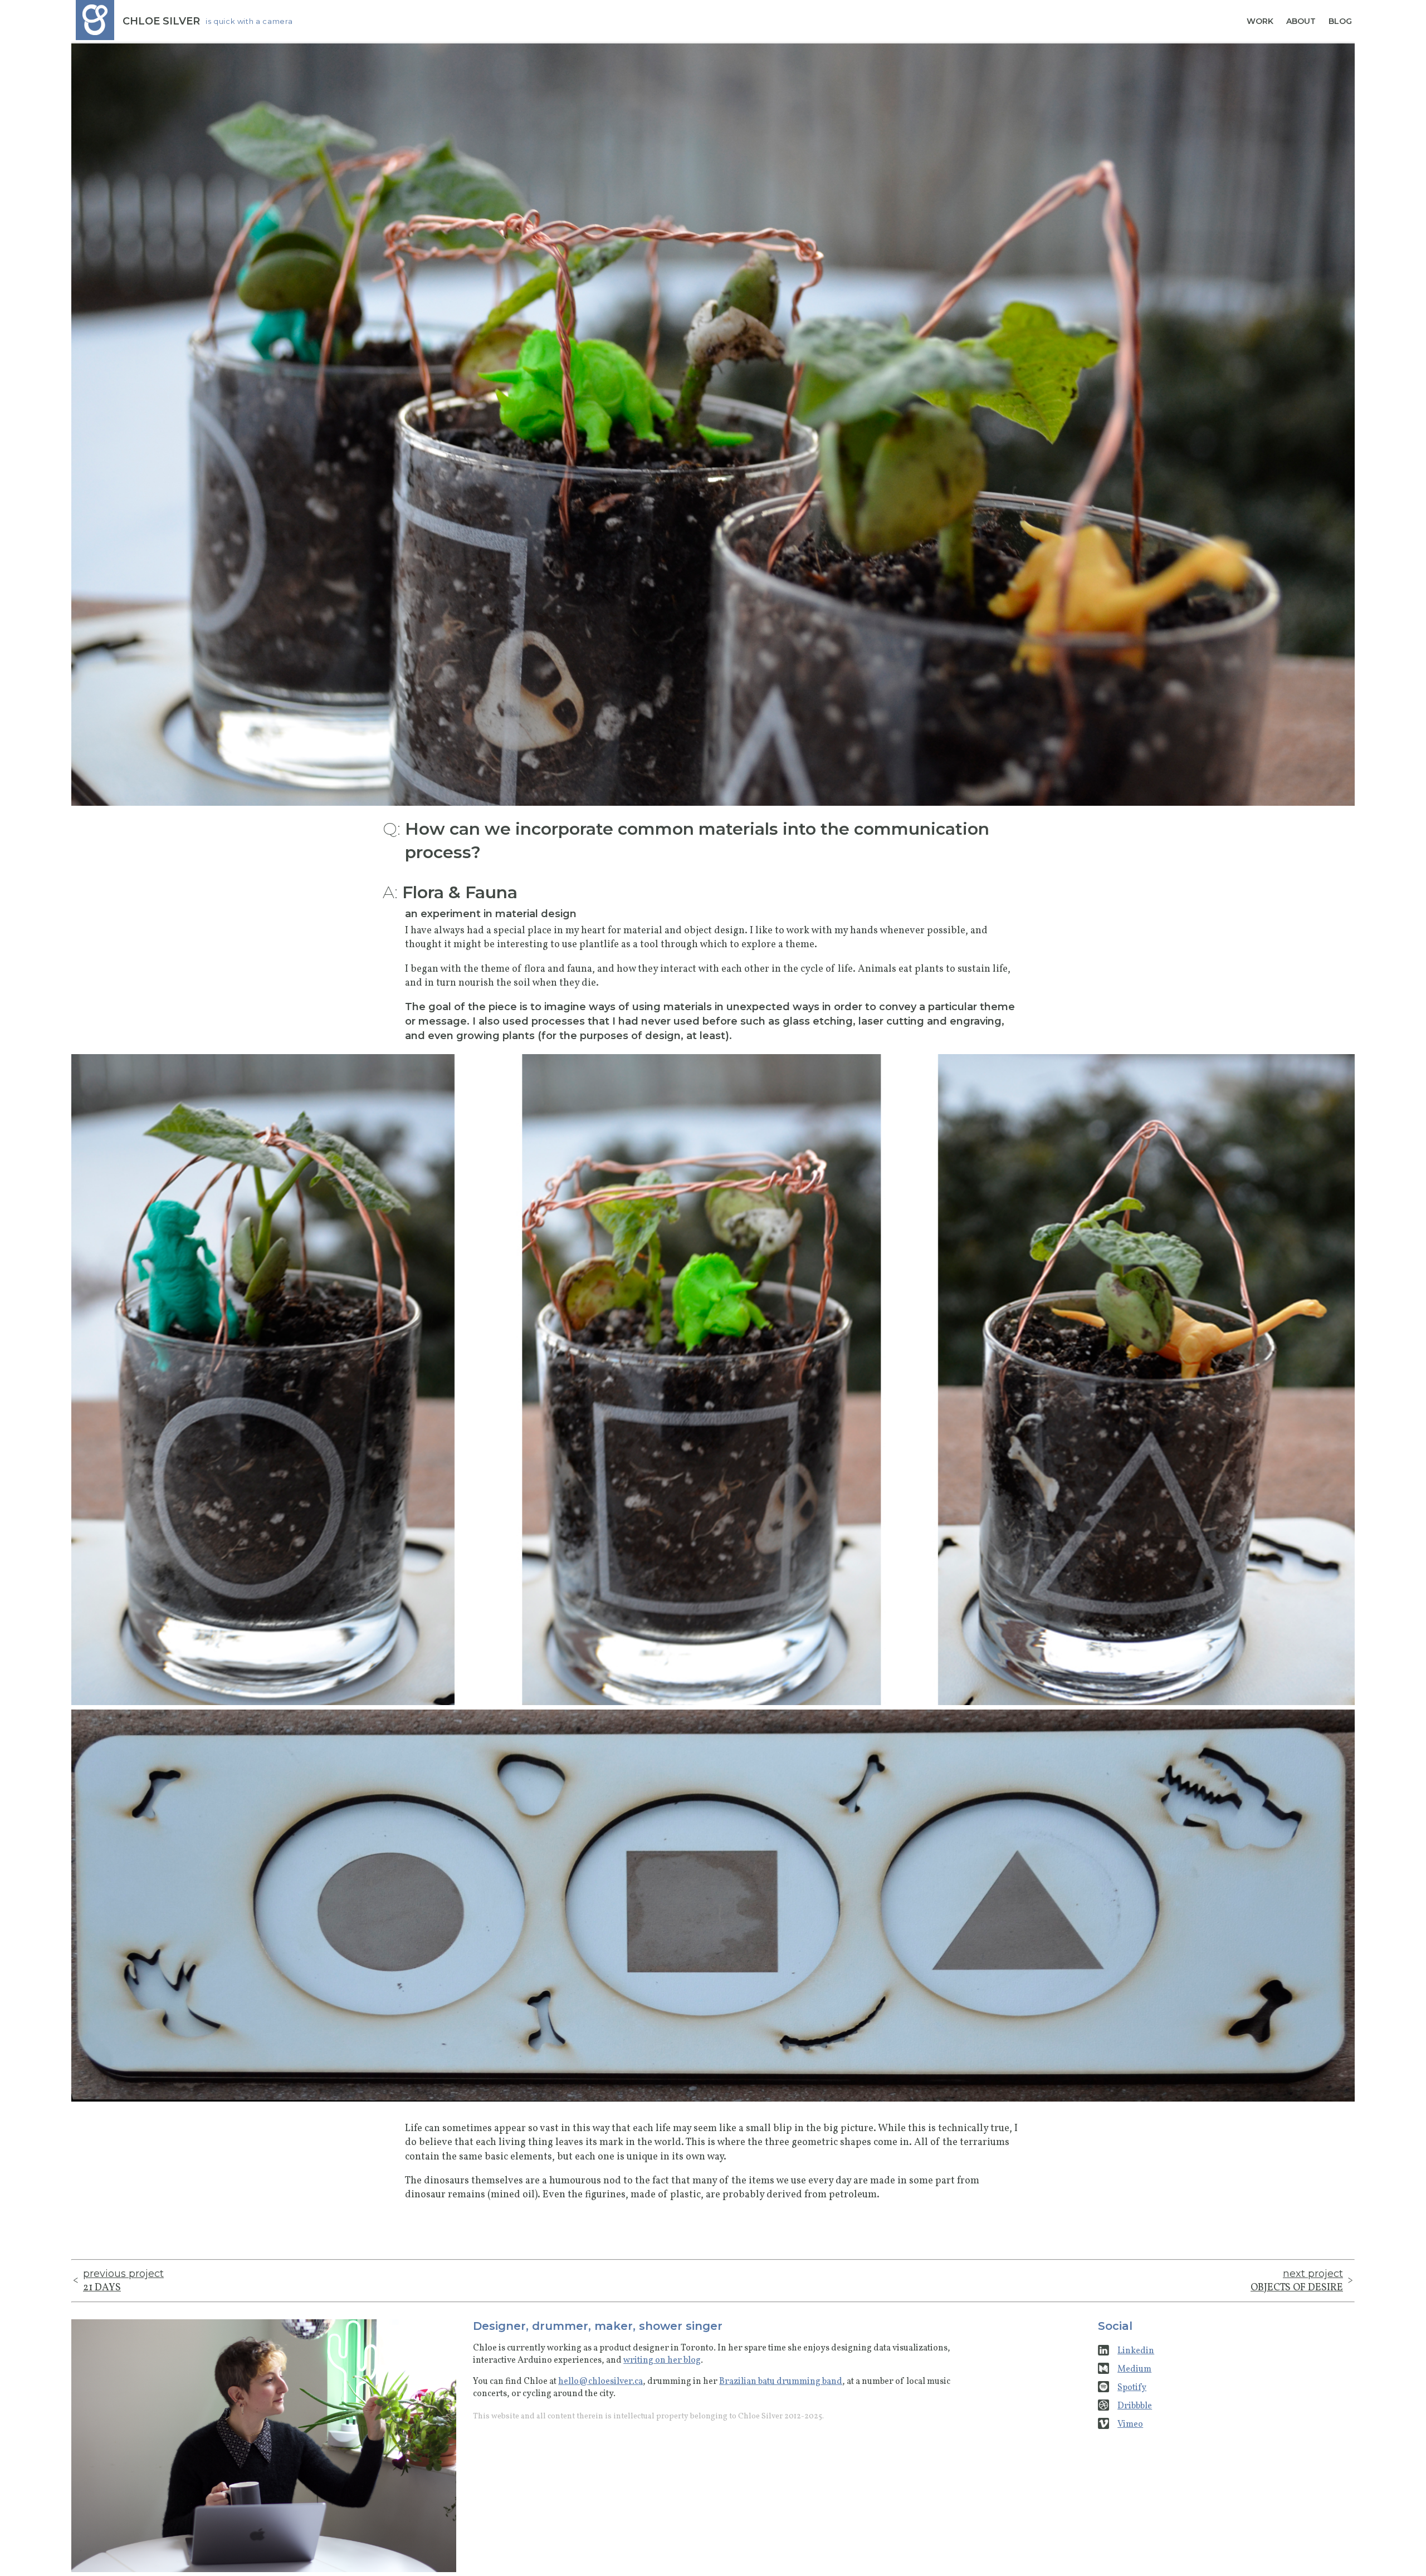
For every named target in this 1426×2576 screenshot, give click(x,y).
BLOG (1340, 21)
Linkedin (1136, 2351)
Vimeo (1130, 2425)
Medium (1134, 2369)
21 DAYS (123, 2281)
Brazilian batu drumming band (781, 2382)
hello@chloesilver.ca (600, 2382)
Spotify (1132, 2388)
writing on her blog (662, 2360)
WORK (1260, 21)
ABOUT (1301, 21)
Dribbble (1135, 2406)
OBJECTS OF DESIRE (1297, 2281)
